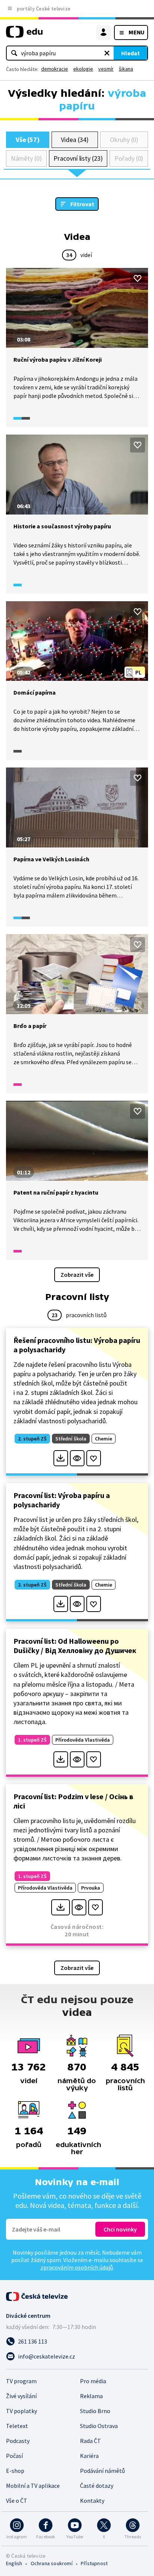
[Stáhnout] (61, 1458)
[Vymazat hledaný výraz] (107, 53)
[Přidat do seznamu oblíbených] (138, 278)
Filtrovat (82, 204)
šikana (126, 69)
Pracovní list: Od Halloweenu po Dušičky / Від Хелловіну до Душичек (75, 1646)
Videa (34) (75, 140)
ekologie (83, 69)
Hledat (130, 53)
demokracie (55, 69)
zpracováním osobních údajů (77, 2267)
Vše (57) (28, 140)
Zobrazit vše (77, 1275)
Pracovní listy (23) (78, 158)
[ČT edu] (24, 35)
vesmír (106, 69)
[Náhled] (77, 1458)
